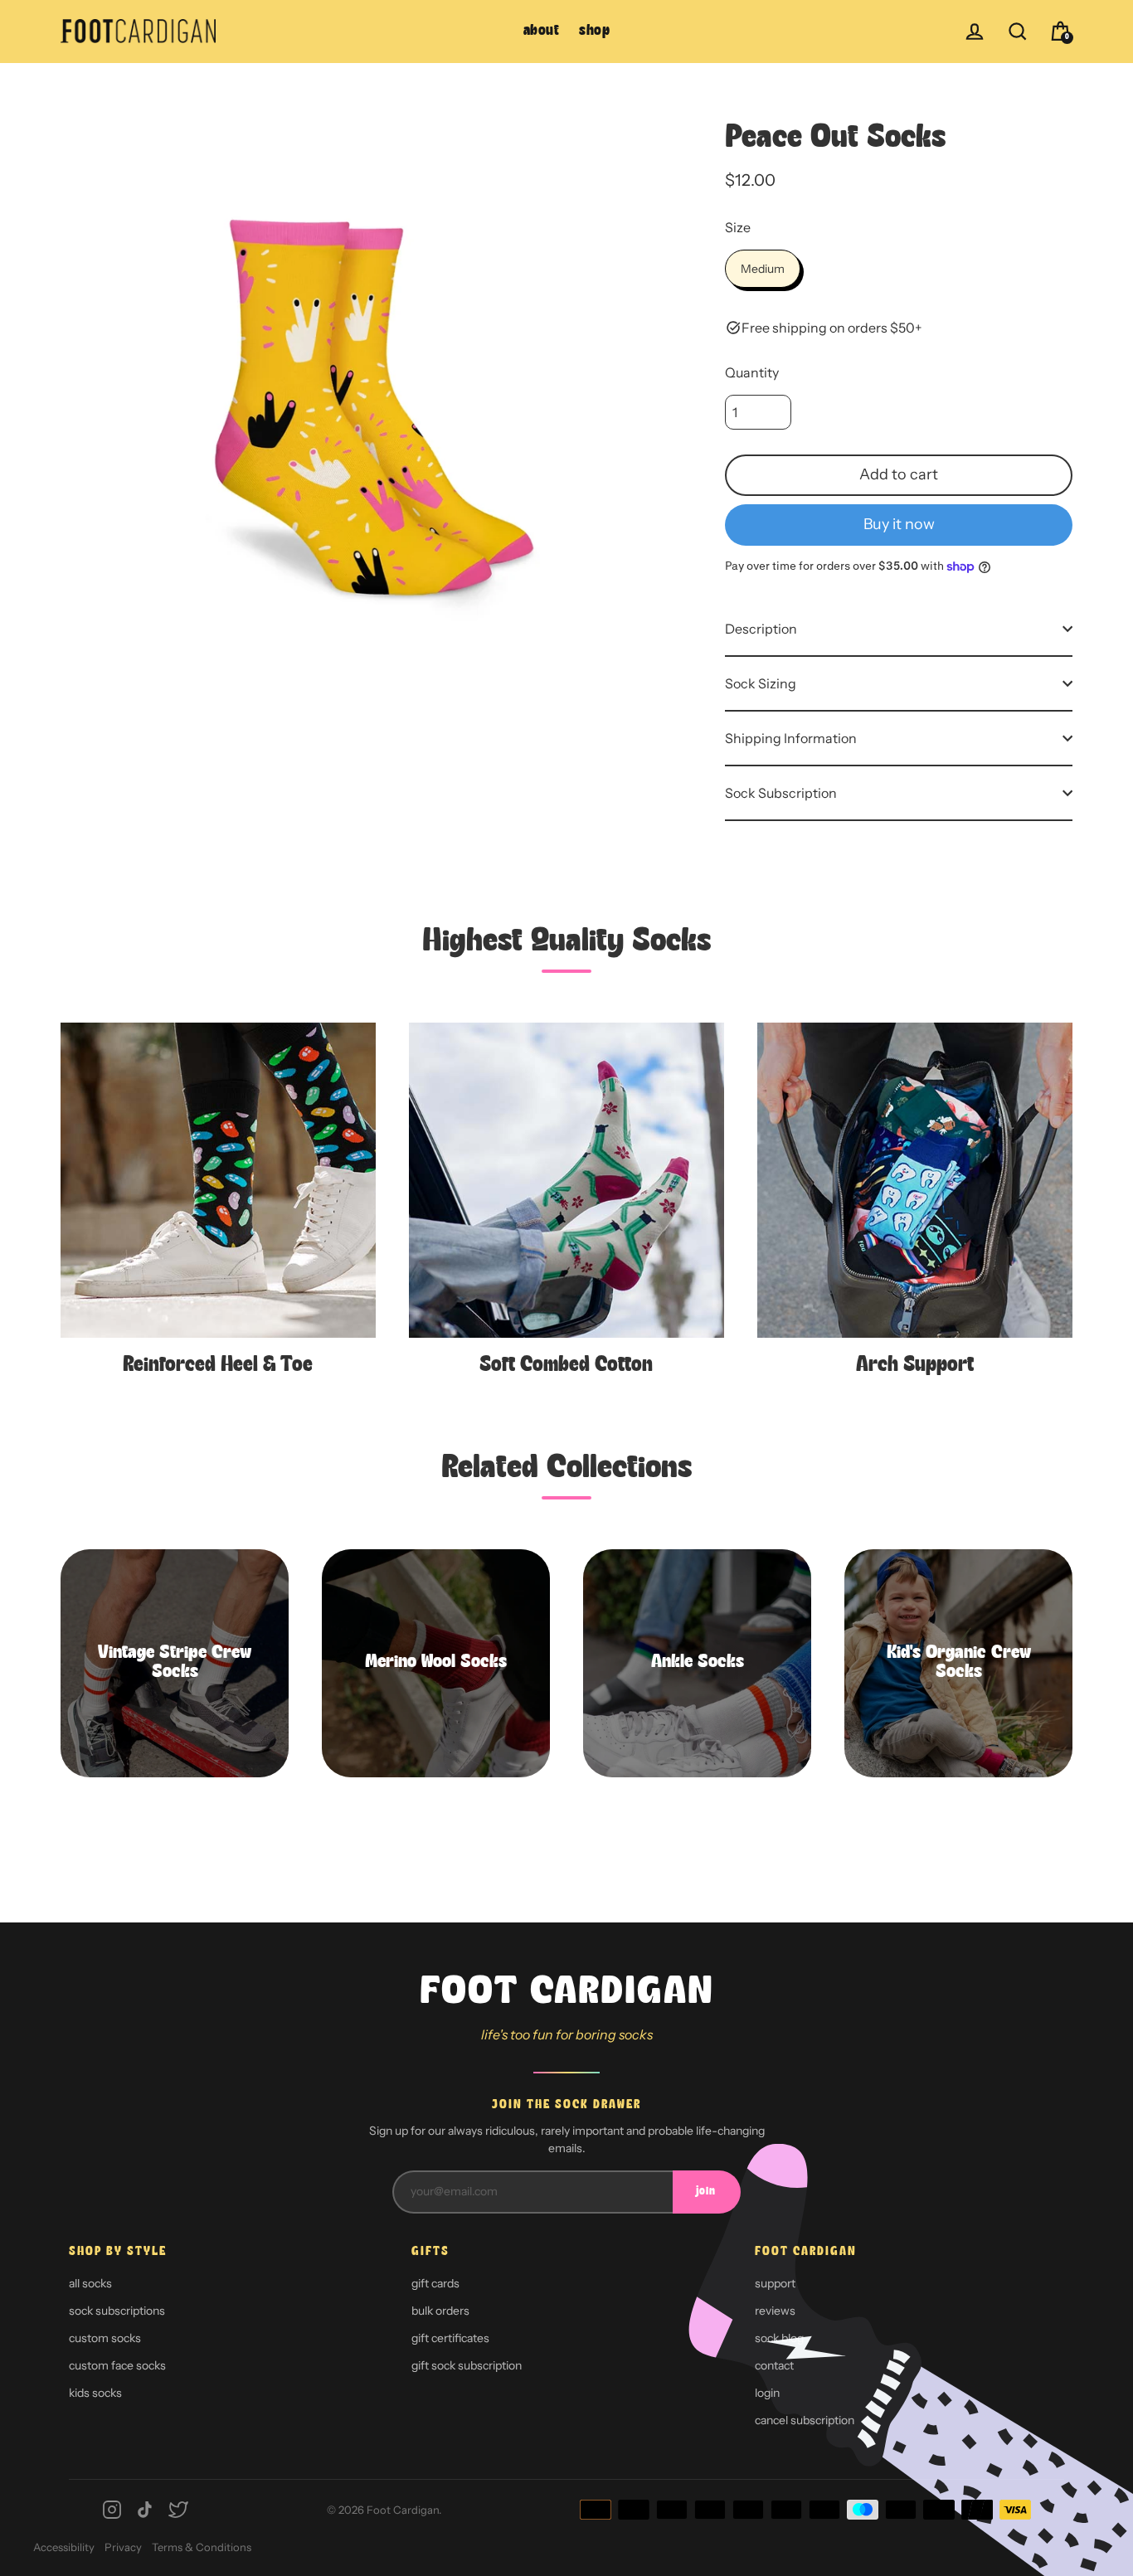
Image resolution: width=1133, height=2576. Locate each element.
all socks (90, 2283)
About (542, 31)
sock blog (779, 2338)
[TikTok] (145, 2510)
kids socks (95, 2393)
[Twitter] (178, 2510)
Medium (763, 269)
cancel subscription (805, 2420)
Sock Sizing (761, 683)
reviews (775, 2311)
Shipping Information (791, 738)
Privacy (123, 2547)
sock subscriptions (117, 2311)
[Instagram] (112, 2510)
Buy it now (899, 524)
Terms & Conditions (202, 2547)
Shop (594, 31)
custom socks (105, 2338)
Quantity (752, 372)
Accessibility (64, 2547)
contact (774, 2365)
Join (706, 2192)
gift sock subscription (467, 2365)
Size (738, 227)
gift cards (435, 2283)
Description (761, 629)
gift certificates (450, 2338)
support (775, 2283)
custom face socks (117, 2365)
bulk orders (440, 2311)
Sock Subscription (781, 793)
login (767, 2393)
